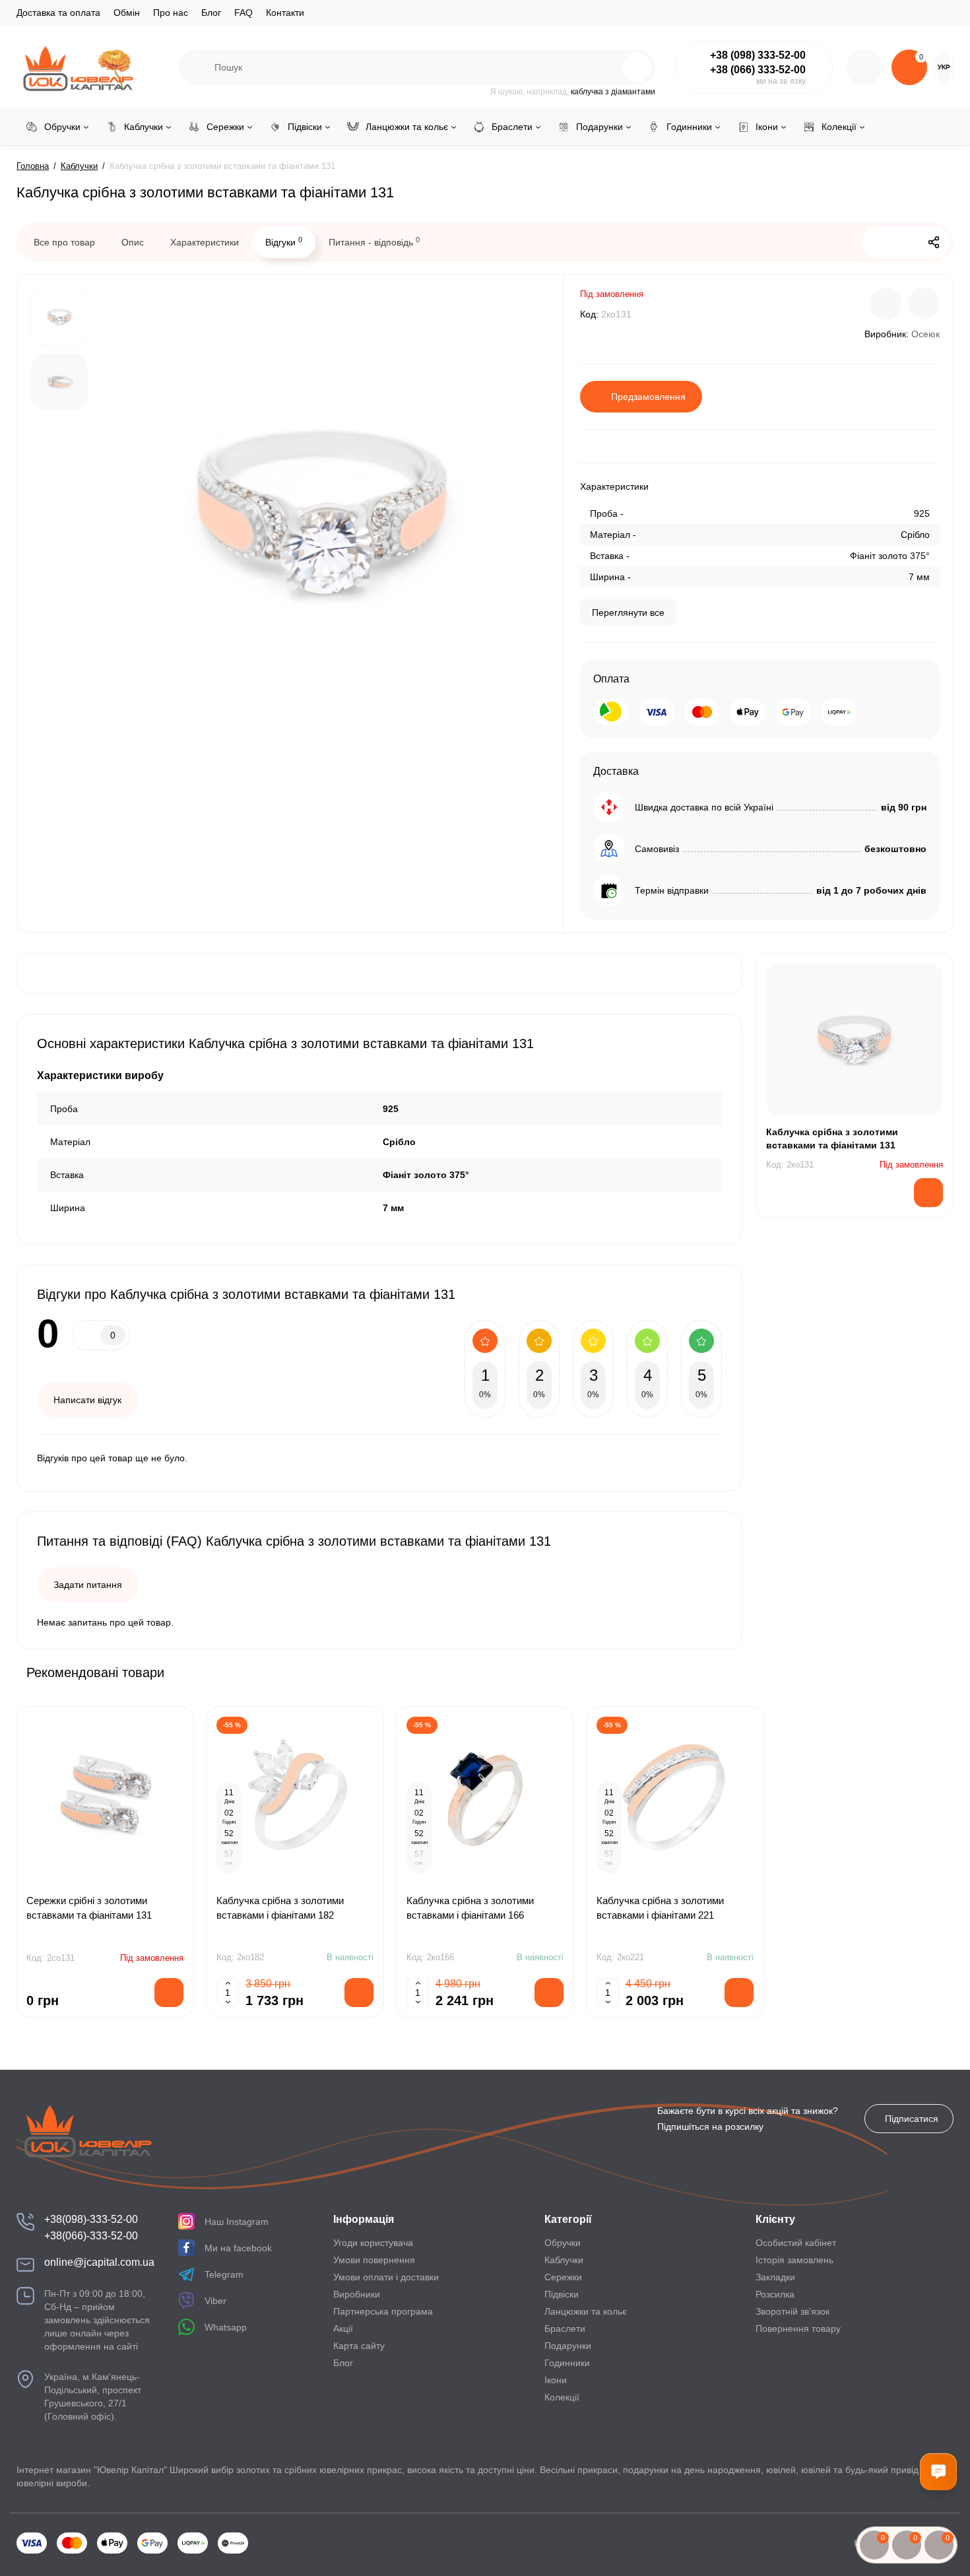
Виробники (357, 2294)
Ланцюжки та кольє (586, 2311)
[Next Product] (906, 242)
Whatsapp (226, 2327)
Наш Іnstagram (237, 2222)
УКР (944, 67)
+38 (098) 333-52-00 (758, 55)
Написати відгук (87, 1400)
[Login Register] (864, 67)
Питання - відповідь (374, 242)
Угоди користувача (373, 2243)
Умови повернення (374, 2260)
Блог (211, 13)
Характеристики (205, 242)
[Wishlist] (924, 304)
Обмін (127, 13)
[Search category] (197, 67)
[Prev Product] (878, 242)
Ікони (556, 2380)
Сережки (563, 2277)
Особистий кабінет (796, 2243)
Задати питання (88, 1585)
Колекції (562, 2397)
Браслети (565, 2328)
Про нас (171, 13)
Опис (133, 242)
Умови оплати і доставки (386, 2277)
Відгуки (284, 242)
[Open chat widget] (938, 2472)
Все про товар (64, 242)
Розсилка (775, 2294)
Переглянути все (628, 612)
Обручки (563, 2243)
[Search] (608, 67)
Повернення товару (798, 2328)
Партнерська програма (383, 2311)
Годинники (567, 2363)
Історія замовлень (794, 2260)
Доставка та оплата (58, 13)
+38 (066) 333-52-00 (758, 70)
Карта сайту (359, 2346)
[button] (910, 1672)
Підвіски (562, 2294)
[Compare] (886, 304)
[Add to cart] (359, 1993)
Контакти (285, 13)
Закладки (775, 2277)
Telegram (224, 2274)
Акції (343, 2328)
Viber (215, 2301)
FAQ (243, 13)
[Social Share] (934, 242)
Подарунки (568, 2346)
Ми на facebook (238, 2248)
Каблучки (564, 2260)
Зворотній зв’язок (792, 2311)
